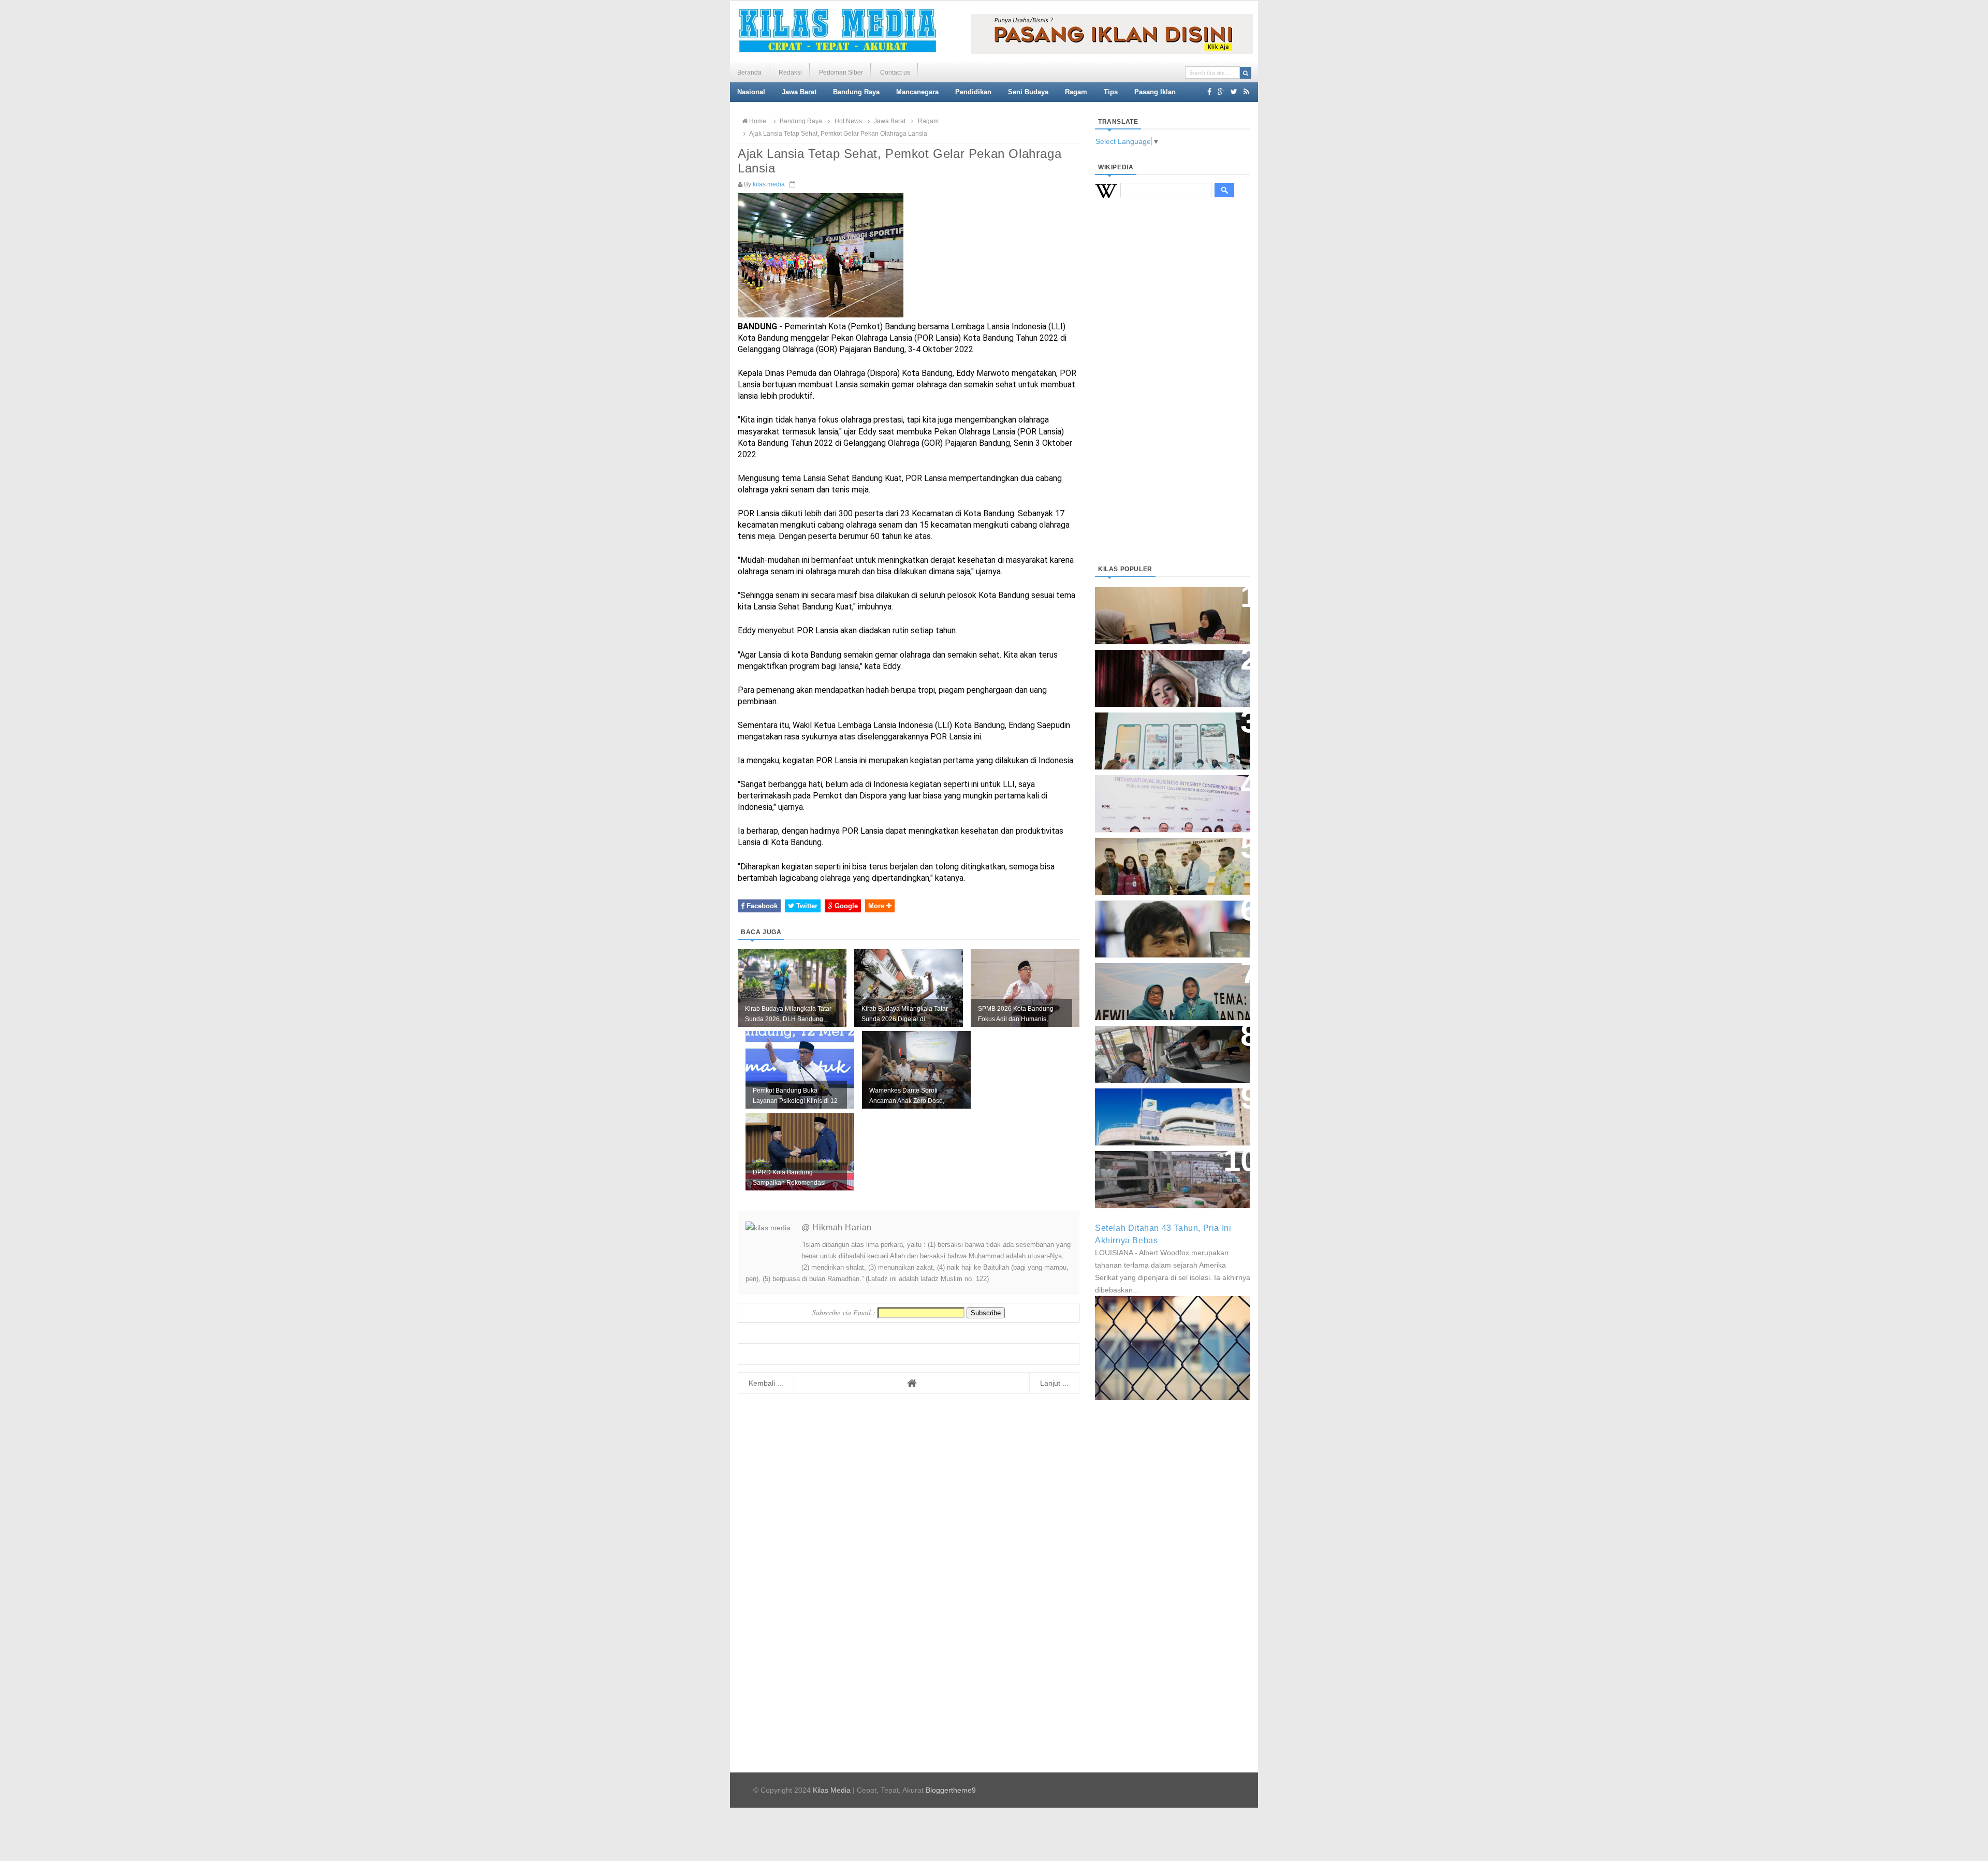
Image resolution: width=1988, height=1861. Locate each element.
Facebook (761, 906)
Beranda (749, 72)
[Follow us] (1234, 92)
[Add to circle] (1221, 92)
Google (845, 906)
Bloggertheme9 (951, 1790)
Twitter (806, 906)
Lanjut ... (1054, 1383)
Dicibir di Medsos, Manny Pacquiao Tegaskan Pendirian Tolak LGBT (1163, 924)
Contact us (895, 72)
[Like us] (1209, 92)
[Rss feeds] (1246, 92)
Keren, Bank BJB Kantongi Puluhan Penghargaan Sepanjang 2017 (1171, 798)
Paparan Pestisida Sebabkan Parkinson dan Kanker (1161, 1169)
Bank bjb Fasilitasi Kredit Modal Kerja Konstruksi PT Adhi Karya (1169, 856)
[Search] (1246, 73)
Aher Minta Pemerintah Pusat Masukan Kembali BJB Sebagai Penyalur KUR (1166, 1111)
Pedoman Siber (841, 72)
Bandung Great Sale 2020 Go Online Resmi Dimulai (1162, 730)
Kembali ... (766, 1383)
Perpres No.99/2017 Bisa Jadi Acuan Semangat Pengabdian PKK (1163, 986)
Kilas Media (832, 1790)
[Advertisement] (1173, 394)
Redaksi (790, 72)
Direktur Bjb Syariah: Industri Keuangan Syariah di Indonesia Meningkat (1167, 610)
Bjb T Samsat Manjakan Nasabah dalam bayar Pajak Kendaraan (1170, 1044)
